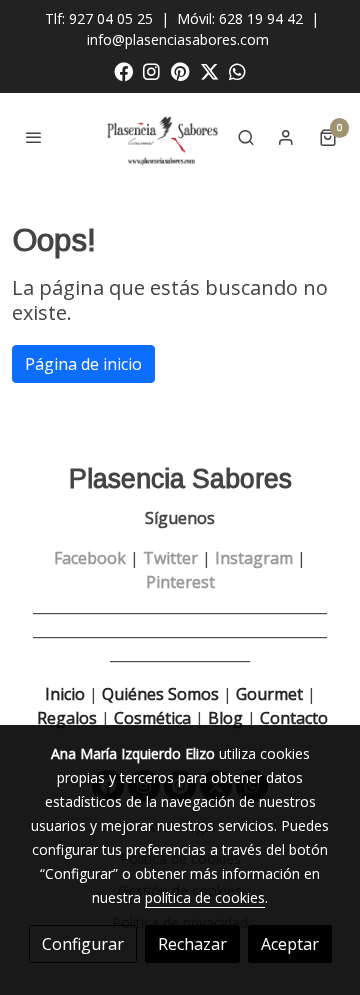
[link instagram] (151, 70)
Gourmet (271, 694)
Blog (225, 718)
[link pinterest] (180, 70)
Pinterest (180, 582)
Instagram (254, 558)
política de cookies (205, 897)
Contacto (294, 718)
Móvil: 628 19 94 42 (240, 18)
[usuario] (286, 137)
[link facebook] (123, 70)
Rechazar (192, 944)
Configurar (83, 944)
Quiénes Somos (160, 694)
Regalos (65, 718)
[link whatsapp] (237, 70)
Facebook (90, 558)
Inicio (65, 694)
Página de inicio (83, 364)
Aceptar (290, 944)
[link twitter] (209, 70)
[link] (164, 137)
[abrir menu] (34, 137)
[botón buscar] (246, 137)
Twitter (170, 558)
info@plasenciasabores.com (180, 39)
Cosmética (152, 718)
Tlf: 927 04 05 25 (99, 18)
